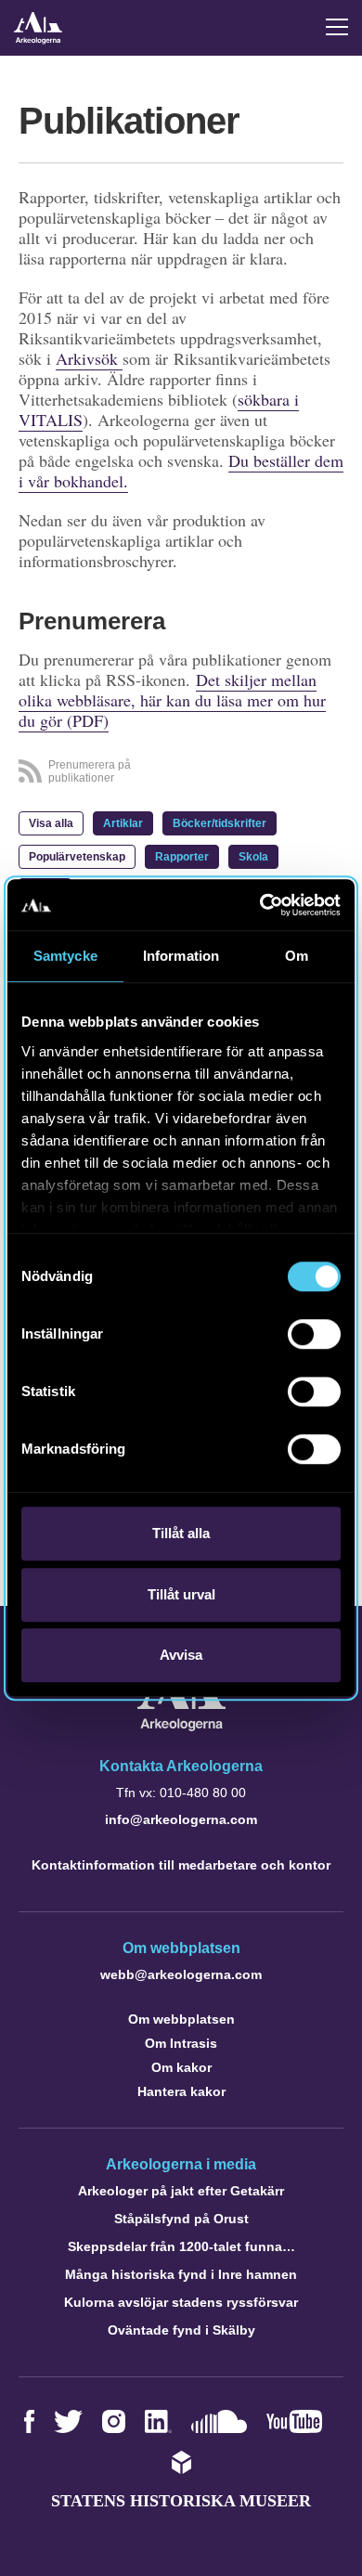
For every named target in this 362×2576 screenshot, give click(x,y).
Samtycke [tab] (65, 956)
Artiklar (123, 823)
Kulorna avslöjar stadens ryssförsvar (181, 2302)
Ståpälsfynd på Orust (181, 2219)
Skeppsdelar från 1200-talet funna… (181, 2246)
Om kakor (181, 2067)
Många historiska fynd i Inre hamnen (181, 2274)
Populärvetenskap (77, 857)
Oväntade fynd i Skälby (181, 2330)
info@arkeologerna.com (181, 1819)
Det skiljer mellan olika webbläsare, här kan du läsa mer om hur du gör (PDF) (172, 700)
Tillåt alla (181, 1533)
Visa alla (51, 823)
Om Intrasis (181, 2043)
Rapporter (182, 857)
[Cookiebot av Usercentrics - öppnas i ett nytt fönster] (260, 905)
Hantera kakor (181, 2091)
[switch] (314, 1334)
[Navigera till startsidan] (181, 1726)
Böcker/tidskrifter (220, 823)
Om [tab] (297, 956)
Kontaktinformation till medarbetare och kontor (181, 1865)
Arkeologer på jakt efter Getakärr (181, 2191)
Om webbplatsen (181, 2019)
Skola (253, 857)
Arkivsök (89, 358)
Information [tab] (181, 956)
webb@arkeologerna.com (181, 1974)
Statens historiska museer (181, 2501)
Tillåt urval (181, 1594)
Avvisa (181, 1655)
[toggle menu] (337, 27)
